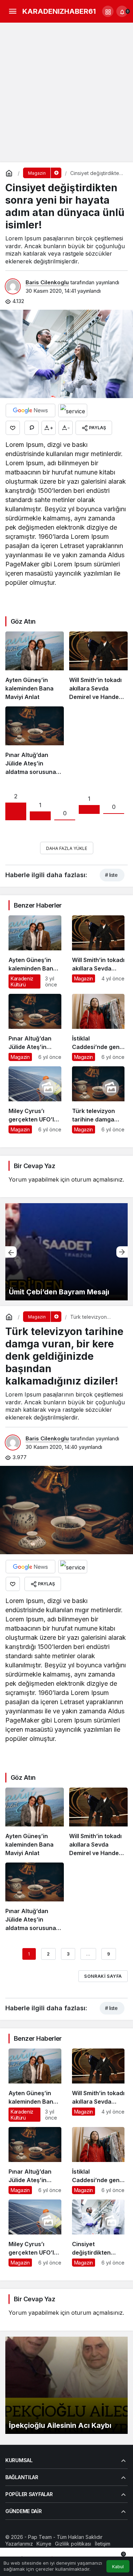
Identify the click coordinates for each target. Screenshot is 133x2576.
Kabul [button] (118, 2567)
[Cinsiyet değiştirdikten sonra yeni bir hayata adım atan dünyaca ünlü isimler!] (98, 2233)
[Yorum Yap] (32, 428)
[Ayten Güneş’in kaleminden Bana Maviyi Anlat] (35, 666)
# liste (111, 875)
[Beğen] (13, 428)
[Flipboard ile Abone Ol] (73, 410)
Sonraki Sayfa (103, 1976)
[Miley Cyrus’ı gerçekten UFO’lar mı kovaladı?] (35, 1100)
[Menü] (12, 11)
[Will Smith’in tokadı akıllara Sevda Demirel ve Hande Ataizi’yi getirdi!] (98, 666)
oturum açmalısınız (97, 1179)
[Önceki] (11, 1252)
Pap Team (40, 2537)
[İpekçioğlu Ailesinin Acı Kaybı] (66, 2385)
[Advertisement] (66, 92)
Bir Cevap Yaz (34, 1166)
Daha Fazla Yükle (67, 848)
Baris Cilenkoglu (47, 282)
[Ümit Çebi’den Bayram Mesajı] (66, 1252)
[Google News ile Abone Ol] (31, 410)
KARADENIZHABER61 (59, 11)
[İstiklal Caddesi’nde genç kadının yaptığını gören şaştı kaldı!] (98, 1027)
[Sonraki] (122, 1252)
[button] (108, 11)
